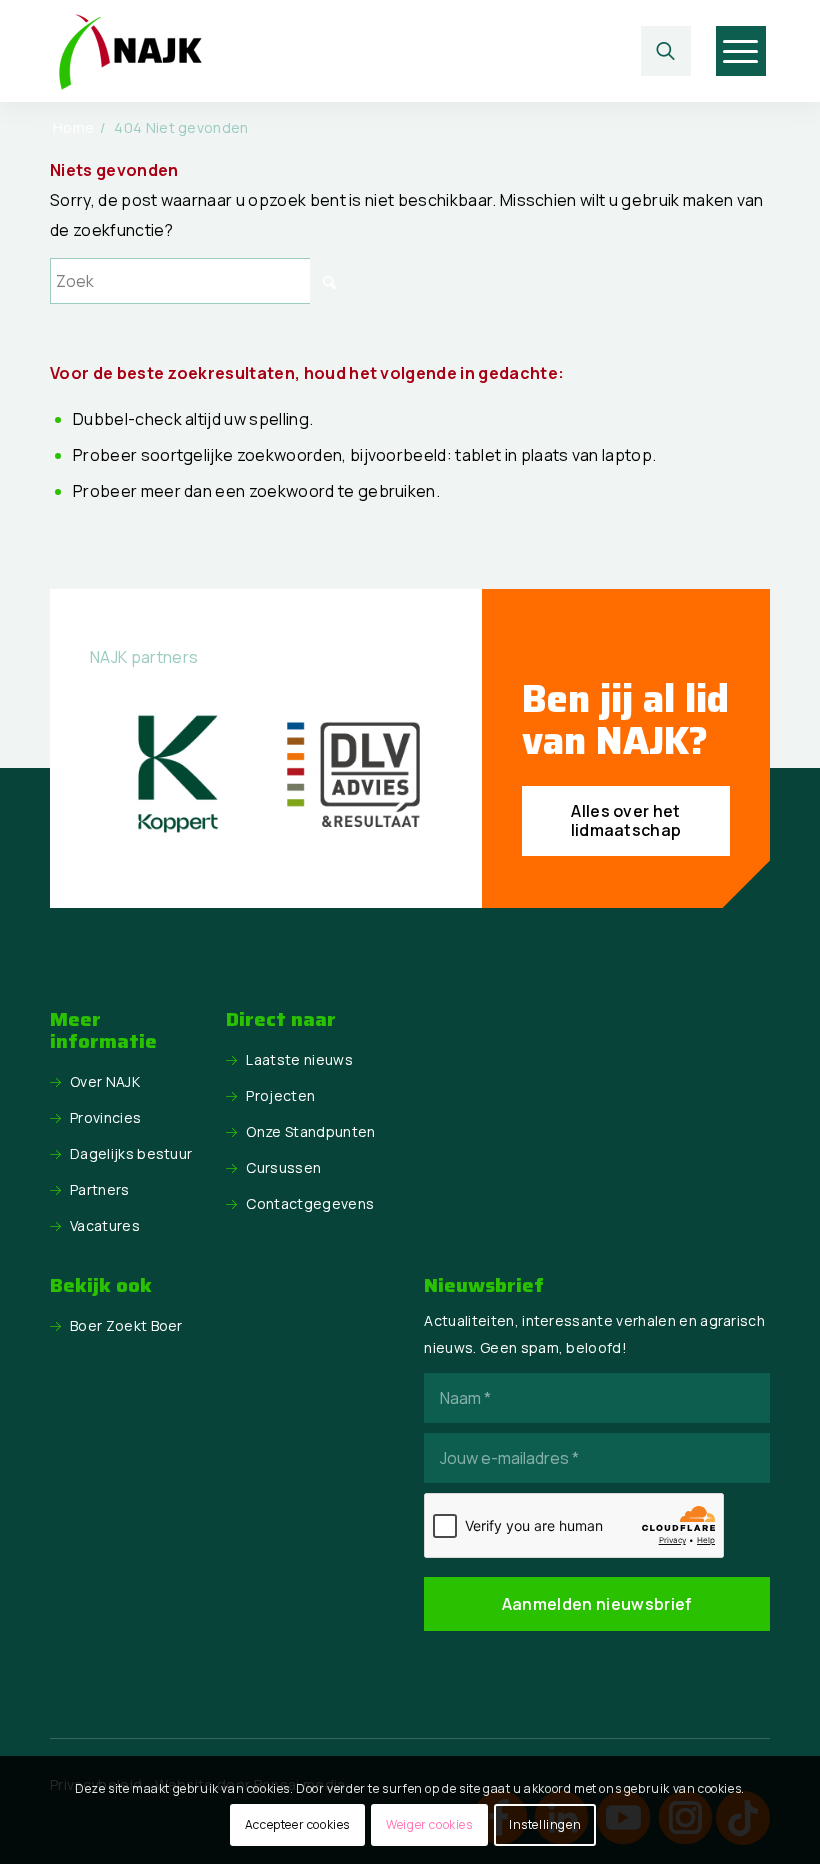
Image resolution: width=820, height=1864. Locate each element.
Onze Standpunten (310, 1131)
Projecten (280, 1095)
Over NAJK (105, 1081)
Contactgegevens (310, 1203)
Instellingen (545, 1824)
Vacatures (105, 1225)
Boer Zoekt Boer (126, 1325)
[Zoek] (666, 51)
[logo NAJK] (130, 51)
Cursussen (283, 1167)
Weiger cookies (429, 1824)
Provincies (105, 1117)
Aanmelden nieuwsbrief (597, 1604)
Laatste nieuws (299, 1059)
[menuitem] (671, 51)
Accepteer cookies (297, 1824)
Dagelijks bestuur (131, 1153)
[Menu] (740, 51)
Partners (100, 1189)
